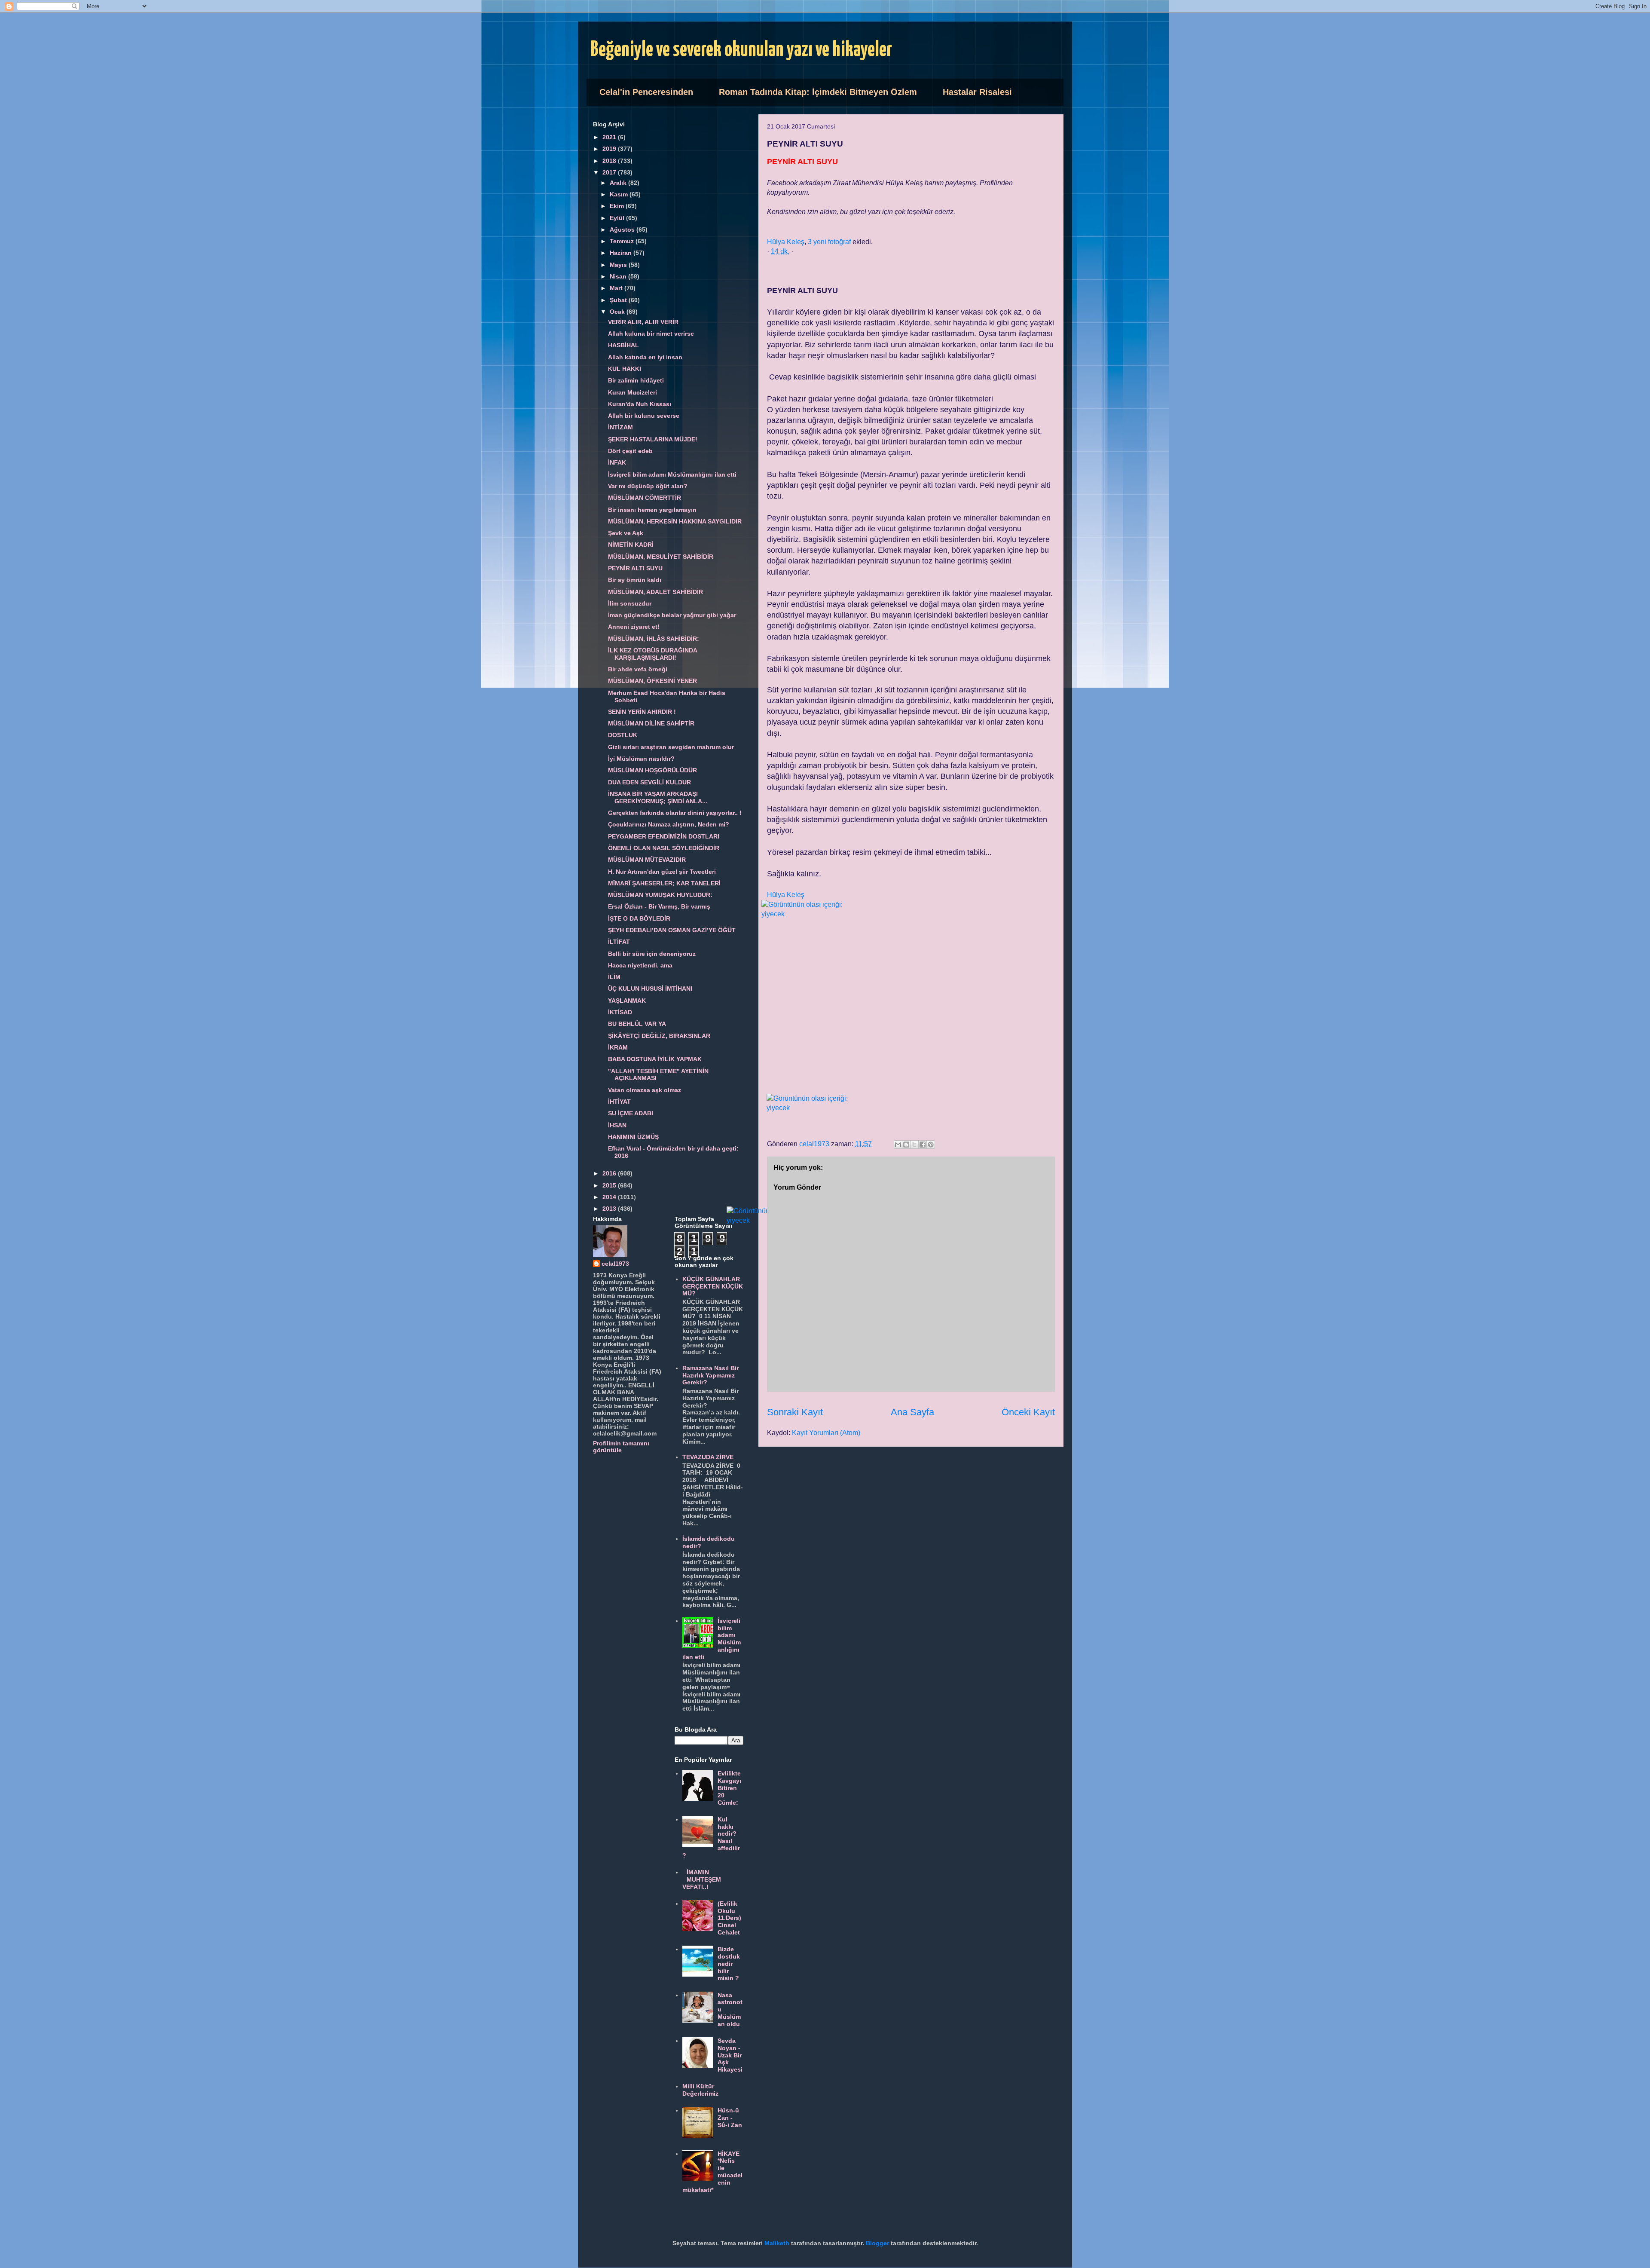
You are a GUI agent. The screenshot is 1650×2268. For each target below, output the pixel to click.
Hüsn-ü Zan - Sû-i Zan (730, 2118)
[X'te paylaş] (914, 1145)
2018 (610, 161)
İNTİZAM (620, 427)
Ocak (618, 312)
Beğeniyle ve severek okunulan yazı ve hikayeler (741, 50)
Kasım (620, 194)
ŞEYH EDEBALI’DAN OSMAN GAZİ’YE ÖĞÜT (672, 930)
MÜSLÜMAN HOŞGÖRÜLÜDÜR (652, 770)
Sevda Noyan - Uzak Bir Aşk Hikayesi (730, 2055)
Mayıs (619, 265)
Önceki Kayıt (1028, 1412)
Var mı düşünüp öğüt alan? (648, 486)
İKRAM (618, 1047)
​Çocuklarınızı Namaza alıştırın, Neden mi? (669, 824)
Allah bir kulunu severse (644, 416)
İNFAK (617, 462)
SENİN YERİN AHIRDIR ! (642, 712)
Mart (617, 288)
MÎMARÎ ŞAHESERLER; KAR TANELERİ (664, 883)
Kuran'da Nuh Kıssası (640, 404)
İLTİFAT (619, 942)
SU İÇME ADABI (631, 1113)
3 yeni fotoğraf (829, 242)
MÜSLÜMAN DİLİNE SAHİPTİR (651, 723)
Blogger (877, 2243)
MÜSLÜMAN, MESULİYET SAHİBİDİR (661, 557)
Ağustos (623, 230)
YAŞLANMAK (627, 1001)
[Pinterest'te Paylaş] (931, 1145)
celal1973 (615, 1264)
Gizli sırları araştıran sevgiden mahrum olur (671, 747)
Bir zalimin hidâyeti (636, 380)
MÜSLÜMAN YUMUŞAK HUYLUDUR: (660, 895)
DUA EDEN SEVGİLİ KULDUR (649, 782)
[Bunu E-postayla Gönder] (898, 1145)
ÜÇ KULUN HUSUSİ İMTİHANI (650, 989)
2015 (610, 1185)
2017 (610, 172)
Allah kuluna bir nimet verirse (651, 334)
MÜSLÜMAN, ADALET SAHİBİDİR (655, 592)
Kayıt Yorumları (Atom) (826, 1433)
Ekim (618, 206)
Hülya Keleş (786, 242)
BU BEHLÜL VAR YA (637, 1024)
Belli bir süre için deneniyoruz (652, 954)
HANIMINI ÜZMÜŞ (633, 1137)
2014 (610, 1197)
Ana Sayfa (912, 1412)
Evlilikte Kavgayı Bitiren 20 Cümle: (729, 1788)
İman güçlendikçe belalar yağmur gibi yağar (672, 615)
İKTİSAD (620, 1012)
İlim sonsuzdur (630, 603)
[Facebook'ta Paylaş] (923, 1145)
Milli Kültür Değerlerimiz (700, 2090)
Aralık (619, 183)
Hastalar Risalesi (977, 92)
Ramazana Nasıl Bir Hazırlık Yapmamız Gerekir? (710, 1375)
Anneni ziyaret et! (634, 627)
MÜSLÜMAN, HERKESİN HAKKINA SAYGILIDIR (675, 521)
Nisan (619, 276)
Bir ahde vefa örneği (638, 669)
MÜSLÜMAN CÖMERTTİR (645, 498)
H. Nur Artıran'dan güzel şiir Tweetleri (662, 872)
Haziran (622, 253)
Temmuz (623, 241)
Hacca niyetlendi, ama (640, 965)
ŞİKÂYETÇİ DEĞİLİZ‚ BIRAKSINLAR (659, 1036)
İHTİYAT (619, 1102)
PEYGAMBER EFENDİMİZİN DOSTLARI (664, 836)
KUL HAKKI (625, 369)
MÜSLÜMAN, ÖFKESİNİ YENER (652, 681)
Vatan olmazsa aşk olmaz (645, 1090)
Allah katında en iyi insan (645, 357)
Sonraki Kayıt (795, 1412)
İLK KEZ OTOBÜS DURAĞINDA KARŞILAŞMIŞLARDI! (652, 654)
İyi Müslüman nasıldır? (641, 759)
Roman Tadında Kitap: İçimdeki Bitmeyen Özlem (818, 92)
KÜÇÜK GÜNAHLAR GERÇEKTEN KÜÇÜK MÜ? (713, 1286)
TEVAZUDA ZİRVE (708, 1457)
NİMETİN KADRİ (631, 545)
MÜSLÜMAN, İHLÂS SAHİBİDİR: (654, 639)
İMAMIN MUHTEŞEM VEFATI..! (702, 1879)
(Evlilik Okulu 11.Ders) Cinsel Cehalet (729, 1918)
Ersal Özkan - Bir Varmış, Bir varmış (659, 906)
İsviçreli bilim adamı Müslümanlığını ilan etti (672, 474)
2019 (610, 149)
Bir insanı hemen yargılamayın (652, 510)
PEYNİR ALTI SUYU (635, 568)
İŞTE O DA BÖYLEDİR (639, 918)
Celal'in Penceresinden (646, 92)
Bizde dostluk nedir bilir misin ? (729, 1963)
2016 (610, 1173)
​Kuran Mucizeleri (632, 392)
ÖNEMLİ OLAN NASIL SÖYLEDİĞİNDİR (664, 848)
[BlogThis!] (906, 1145)
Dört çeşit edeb (630, 451)
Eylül (618, 218)
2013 (610, 1209)
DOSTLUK (623, 735)
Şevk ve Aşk (626, 533)
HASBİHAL (623, 345)
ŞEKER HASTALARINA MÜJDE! (653, 439)
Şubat (619, 300)
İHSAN (617, 1125)
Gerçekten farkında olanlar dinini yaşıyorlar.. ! (675, 813)
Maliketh (777, 2243)
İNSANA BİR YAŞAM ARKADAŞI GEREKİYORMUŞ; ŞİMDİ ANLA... (658, 797)
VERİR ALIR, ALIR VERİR (643, 322)
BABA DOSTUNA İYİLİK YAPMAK (655, 1059)
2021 (610, 137)
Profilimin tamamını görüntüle (621, 1447)
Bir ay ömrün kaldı (635, 580)
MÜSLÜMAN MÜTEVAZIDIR (647, 860)
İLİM (614, 977)
